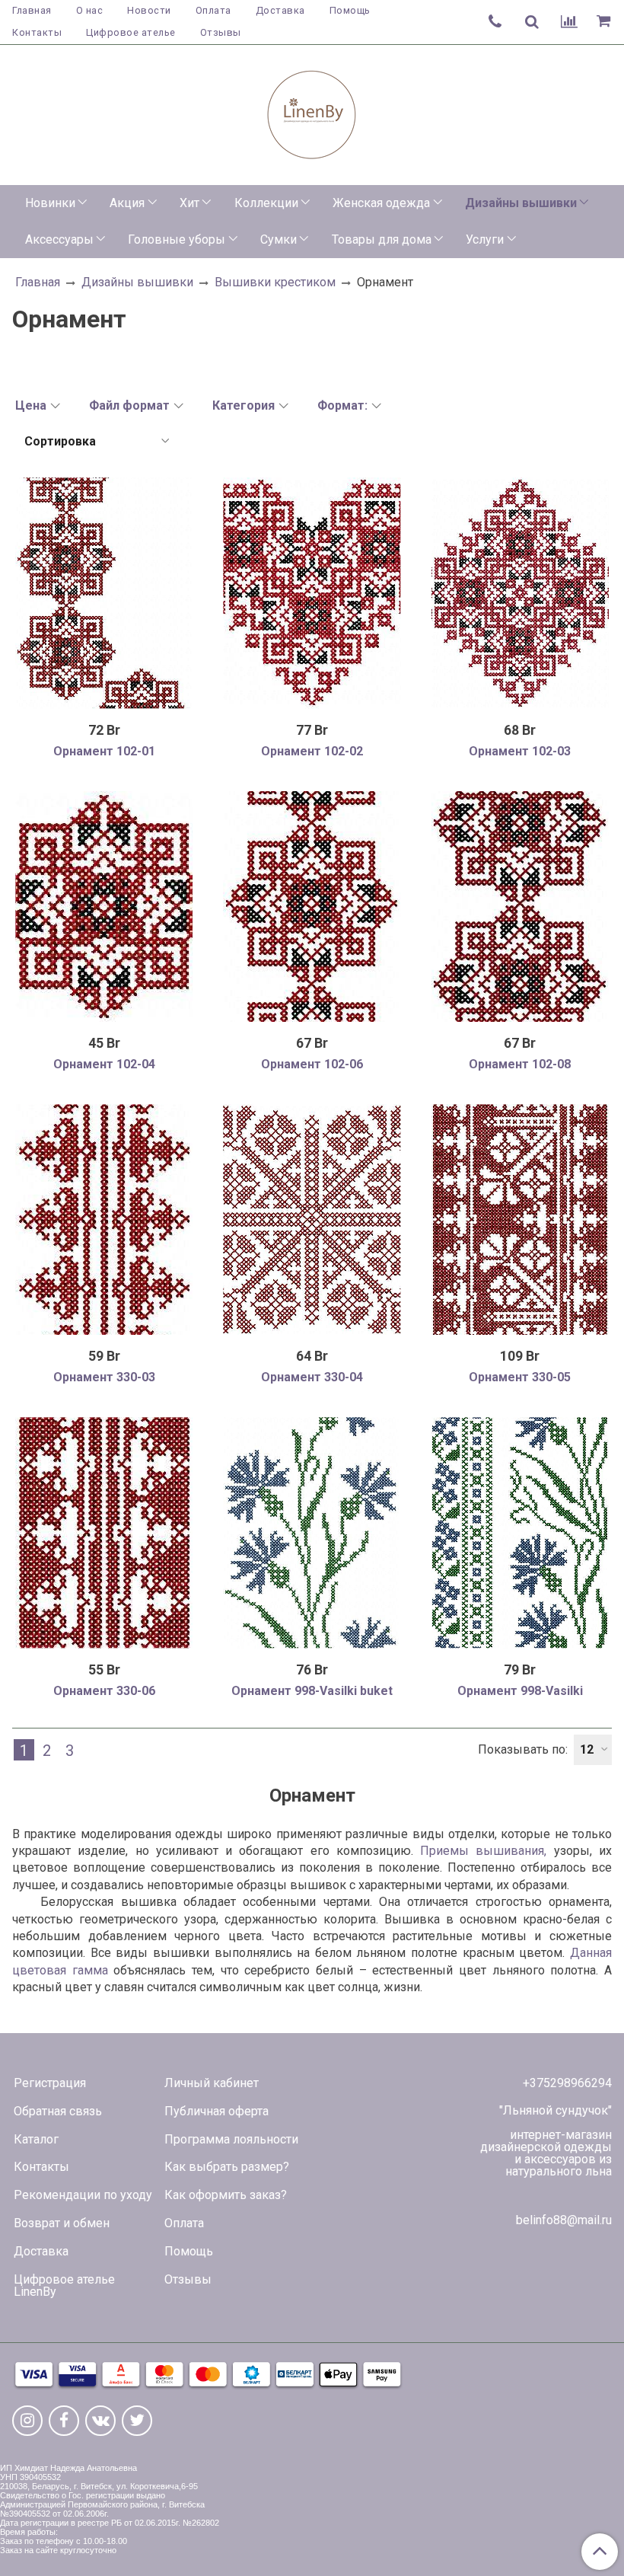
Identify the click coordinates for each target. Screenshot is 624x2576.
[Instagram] (27, 2421)
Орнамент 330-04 (312, 1377)
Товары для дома (382, 239)
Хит (189, 203)
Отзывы (221, 32)
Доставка (280, 10)
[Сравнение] (569, 22)
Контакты (37, 32)
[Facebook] (64, 2421)
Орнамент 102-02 (312, 751)
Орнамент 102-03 (520, 751)
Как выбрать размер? (227, 2167)
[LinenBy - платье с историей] (312, 112)
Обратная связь (58, 2111)
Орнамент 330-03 (104, 1377)
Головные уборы (177, 239)
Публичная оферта (216, 2111)
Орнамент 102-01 (104, 751)
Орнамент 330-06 (104, 1691)
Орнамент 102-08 (520, 1064)
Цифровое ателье (131, 32)
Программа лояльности (231, 2139)
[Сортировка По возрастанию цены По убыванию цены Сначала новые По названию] (96, 441)
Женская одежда (381, 203)
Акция (127, 203)
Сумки (279, 239)
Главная (32, 10)
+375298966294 (567, 2083)
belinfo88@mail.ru (564, 2220)
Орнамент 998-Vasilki (520, 1691)
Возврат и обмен (62, 2223)
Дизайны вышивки (521, 203)
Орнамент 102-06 (312, 1064)
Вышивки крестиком (275, 282)
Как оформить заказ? (226, 2195)
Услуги (485, 239)
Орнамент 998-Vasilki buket (312, 1691)
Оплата (213, 10)
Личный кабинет (212, 2083)
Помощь (350, 10)
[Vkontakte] (100, 2421)
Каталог (36, 2139)
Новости (149, 10)
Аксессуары (59, 239)
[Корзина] (606, 22)
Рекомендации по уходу (83, 2195)
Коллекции (266, 203)
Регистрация (50, 2083)
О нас (90, 10)
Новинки (50, 203)
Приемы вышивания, (483, 1851)
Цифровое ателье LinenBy (64, 2286)
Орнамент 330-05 (520, 1377)
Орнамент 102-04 (104, 1064)
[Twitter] (137, 2421)
